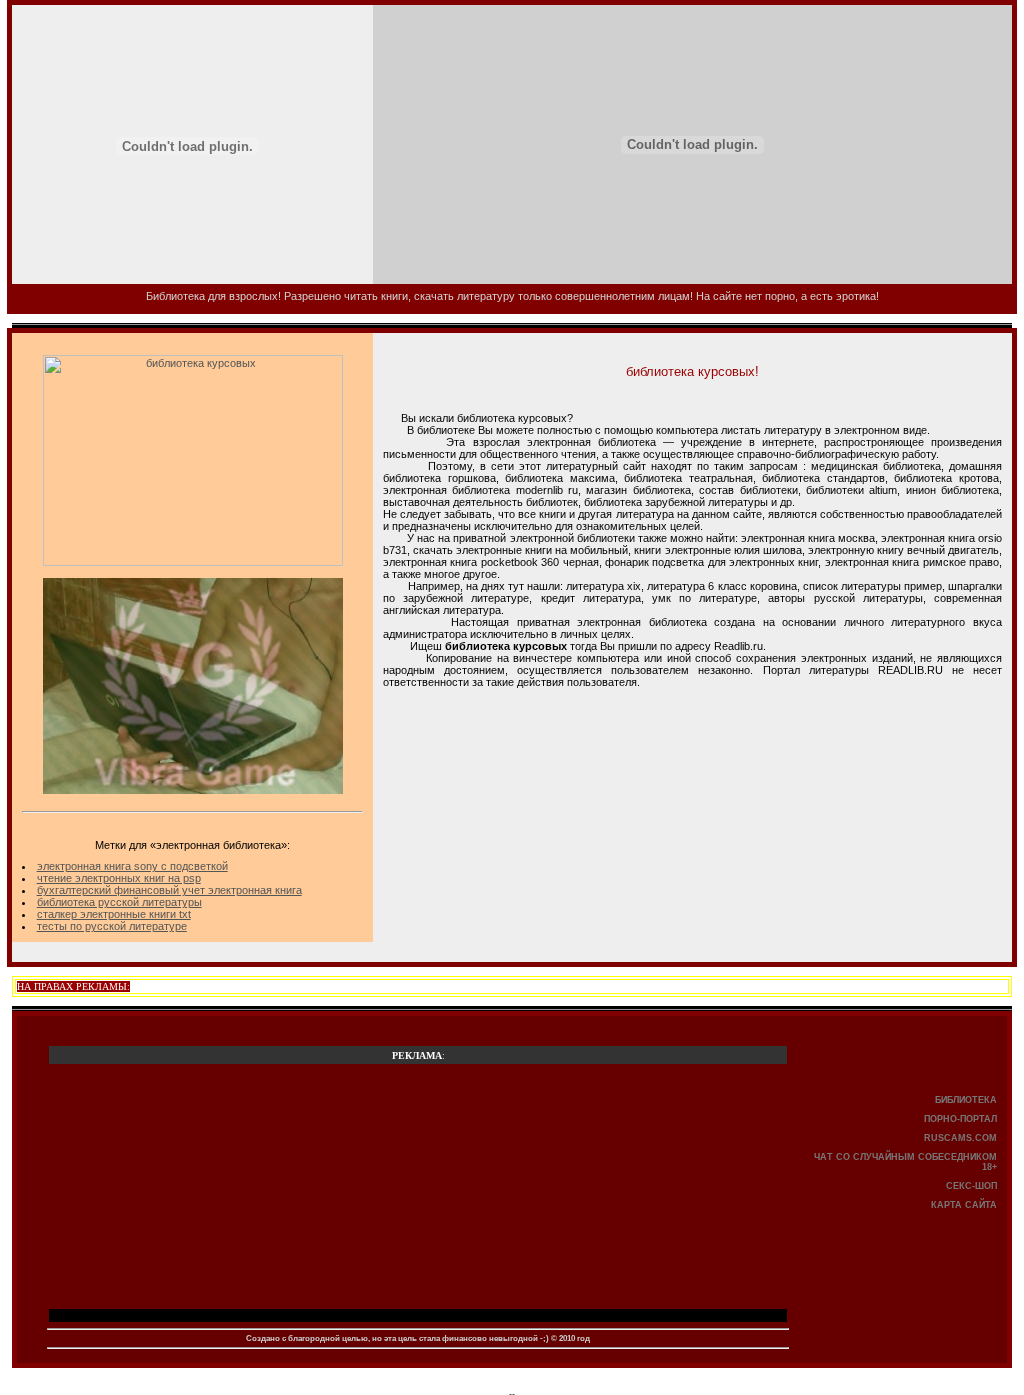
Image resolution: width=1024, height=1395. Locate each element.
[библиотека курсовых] (193, 562)
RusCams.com (960, 1138)
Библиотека (966, 1100)
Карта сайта (964, 1205)
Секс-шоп (971, 1186)
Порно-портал (960, 1119)
